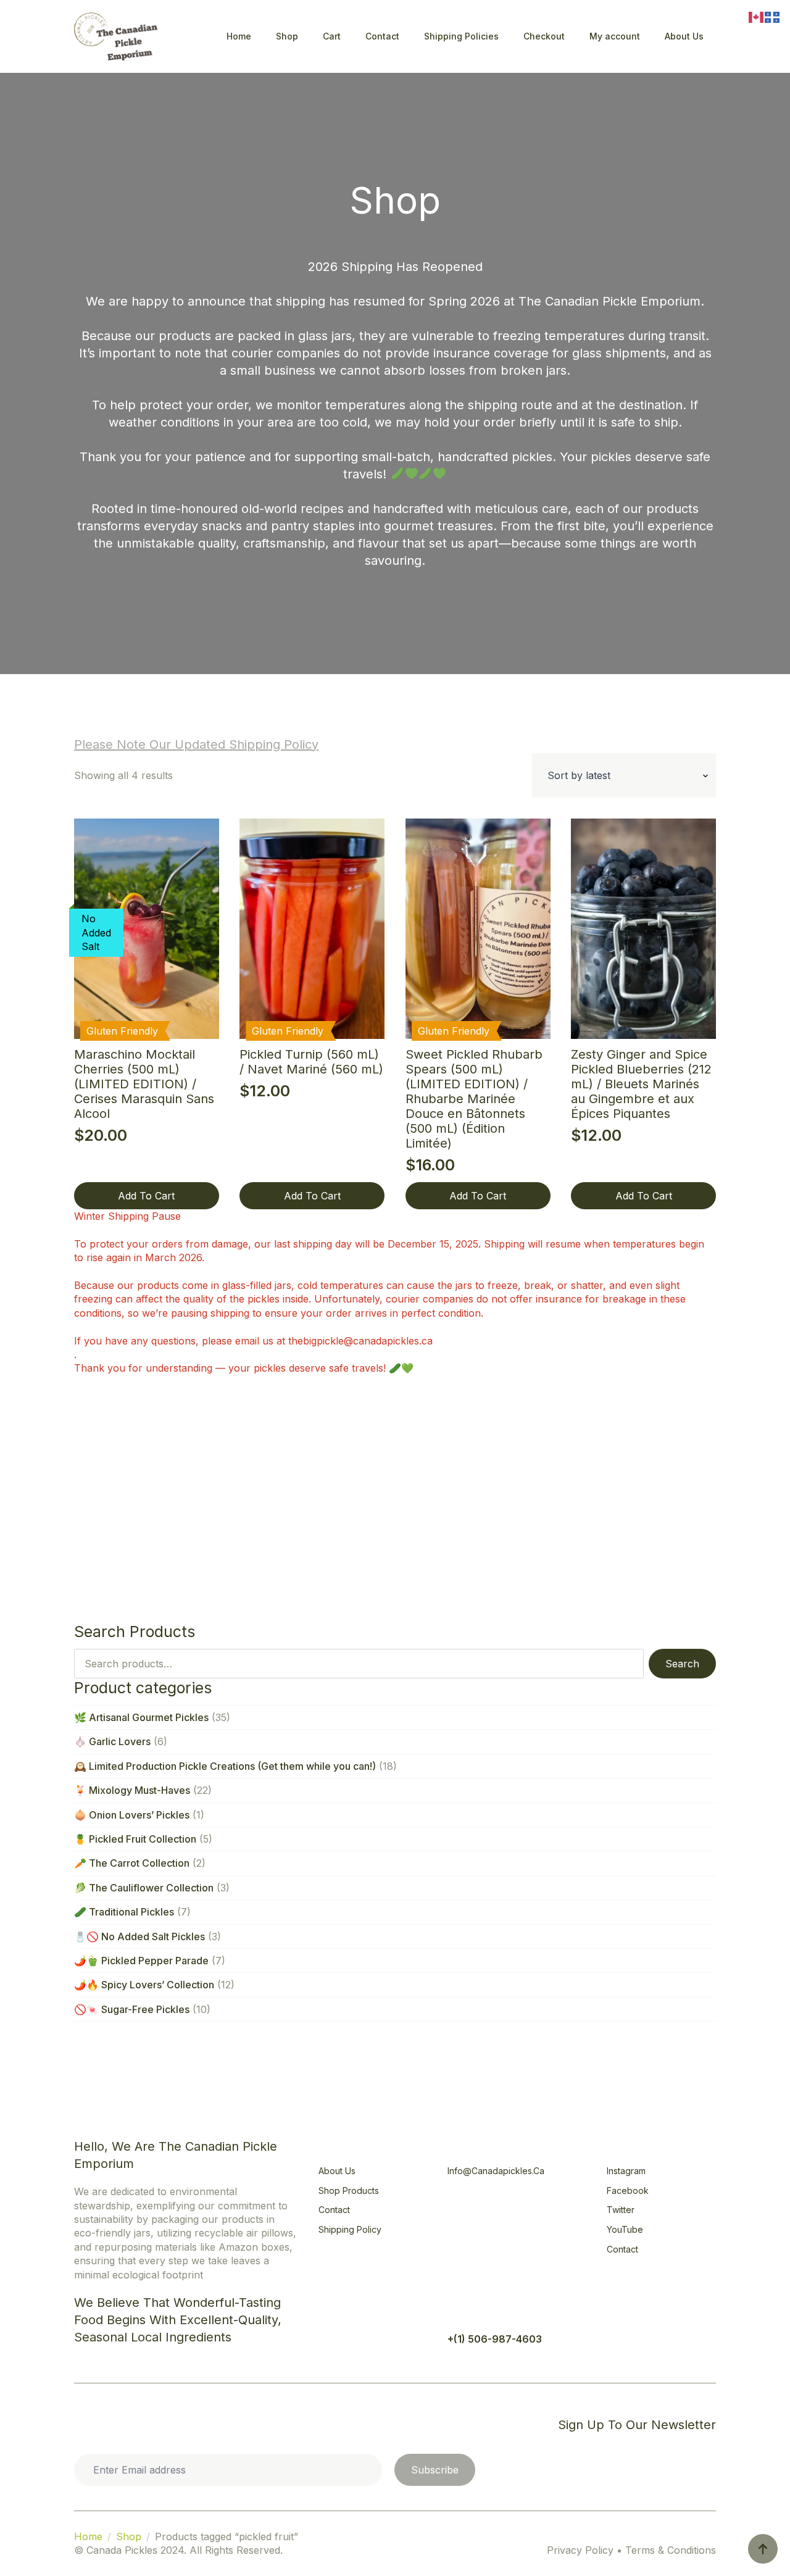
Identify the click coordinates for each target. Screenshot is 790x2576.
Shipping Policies (461, 36)
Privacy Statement (209, 2424)
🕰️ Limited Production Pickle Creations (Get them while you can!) (225, 1766)
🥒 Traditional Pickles (124, 1912)
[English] (757, 16)
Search (682, 1664)
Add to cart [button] (146, 1196)
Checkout (544, 36)
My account (615, 36)
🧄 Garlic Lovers (112, 1741)
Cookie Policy (116, 2424)
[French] (773, 16)
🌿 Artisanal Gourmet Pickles (141, 1717)
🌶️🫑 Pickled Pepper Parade (141, 1961)
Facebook (628, 2190)
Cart (332, 36)
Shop (287, 36)
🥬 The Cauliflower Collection (144, 1888)
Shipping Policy (350, 2229)
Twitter (621, 2210)
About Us (684, 36)
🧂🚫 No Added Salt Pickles (139, 1936)
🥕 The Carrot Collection (132, 1863)
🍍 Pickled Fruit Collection (135, 1839)
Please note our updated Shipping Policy (196, 744)
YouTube (625, 2229)
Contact (382, 36)
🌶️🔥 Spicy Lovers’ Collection (144, 1985)
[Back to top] (763, 2549)
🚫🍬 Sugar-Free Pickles (132, 2009)
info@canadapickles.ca (496, 2171)
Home (239, 36)
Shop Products (349, 2190)
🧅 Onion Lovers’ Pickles (132, 1815)
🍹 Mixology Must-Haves (132, 1790)
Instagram (626, 2171)
